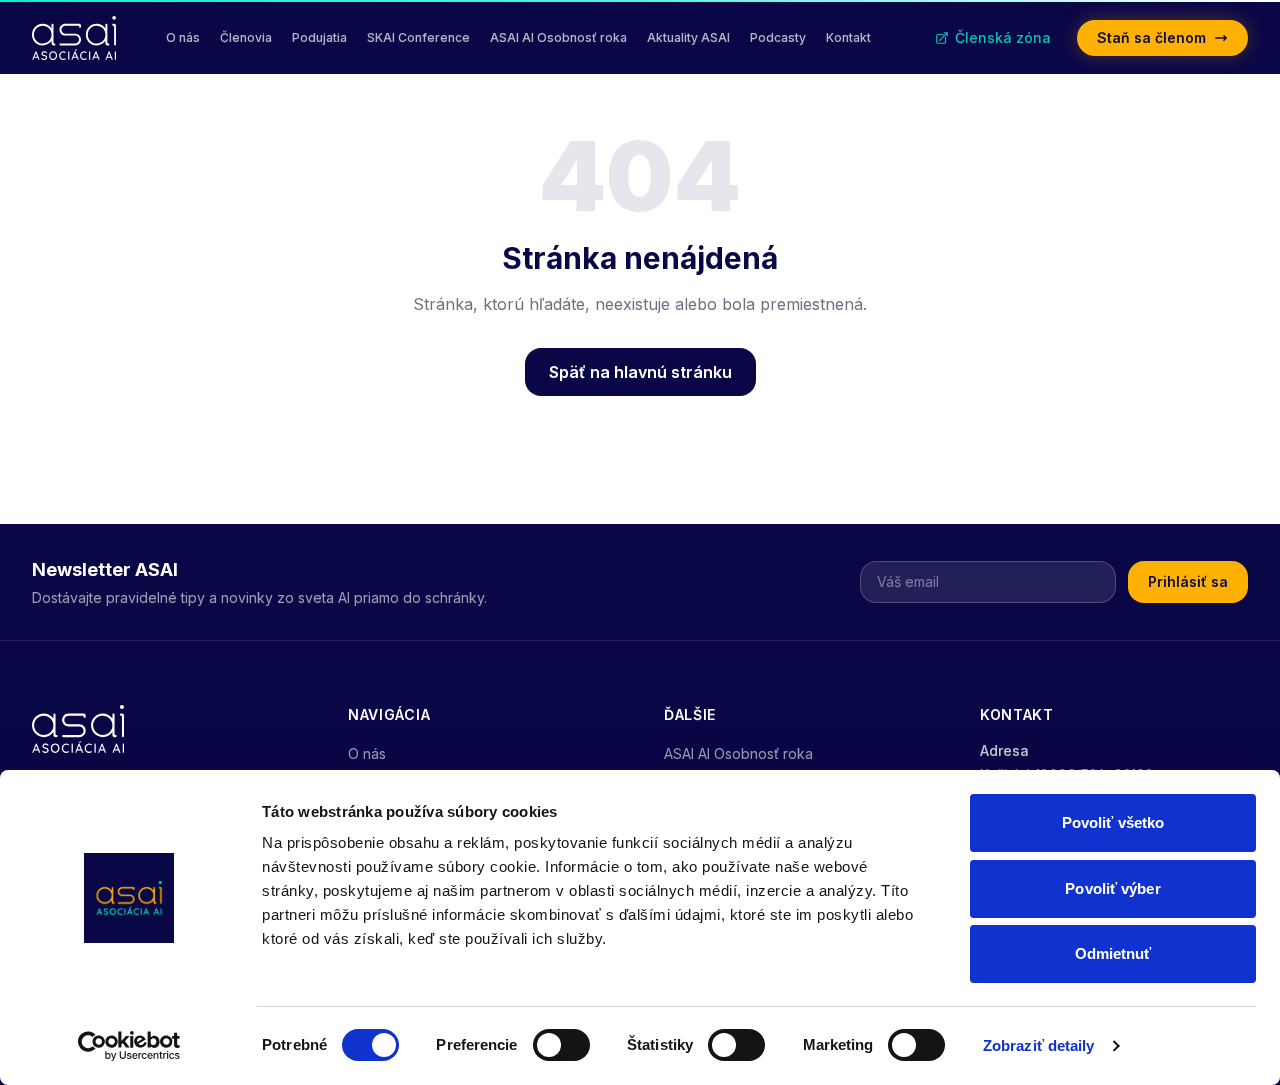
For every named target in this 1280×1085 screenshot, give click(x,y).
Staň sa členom (1151, 37)
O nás (367, 753)
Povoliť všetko (1113, 822)
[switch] (561, 1045)
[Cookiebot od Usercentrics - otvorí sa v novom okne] (129, 1046)
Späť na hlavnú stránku (640, 372)
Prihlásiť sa (1188, 581)
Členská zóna (1003, 37)
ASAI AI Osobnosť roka (738, 753)
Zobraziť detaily (1039, 1045)
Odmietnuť (1113, 953)
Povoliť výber (1112, 888)
